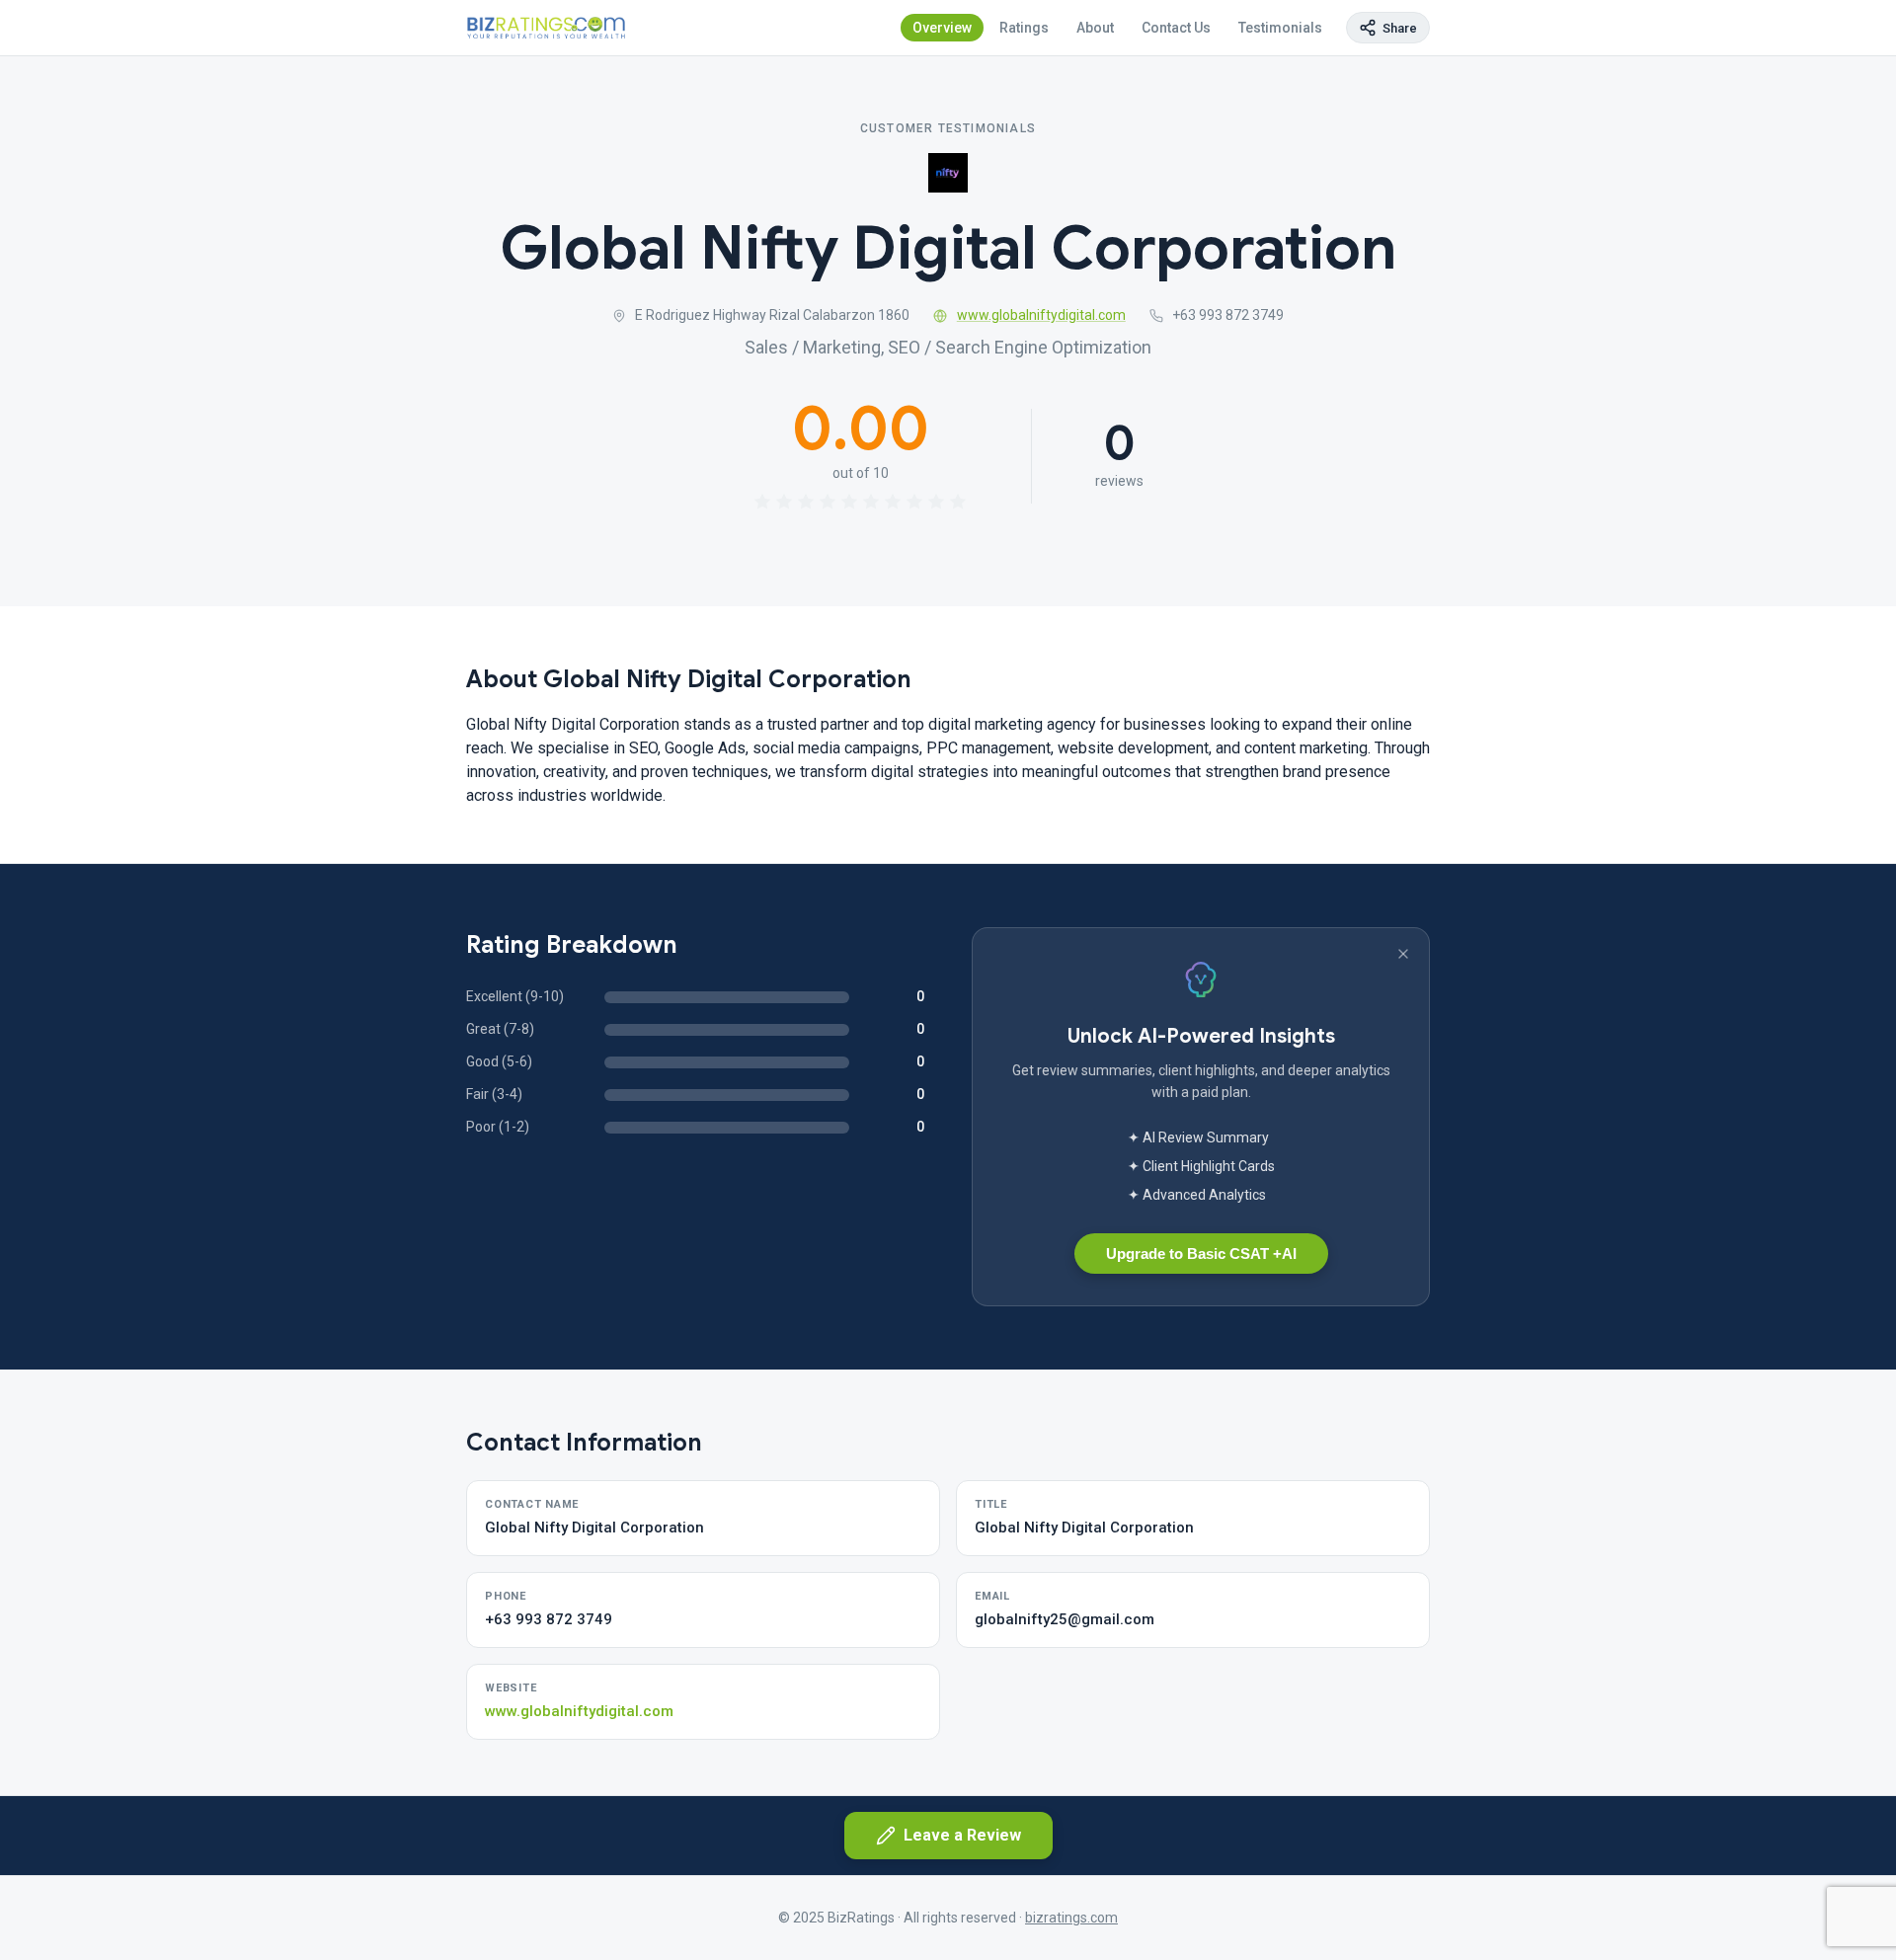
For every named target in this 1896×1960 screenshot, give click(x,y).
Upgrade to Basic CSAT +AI (1201, 1254)
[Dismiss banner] (1403, 954)
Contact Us (1176, 28)
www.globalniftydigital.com (1041, 315)
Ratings (1024, 28)
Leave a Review (962, 1835)
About (1095, 28)
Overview (942, 28)
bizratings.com (1071, 1918)
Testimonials (1280, 28)
